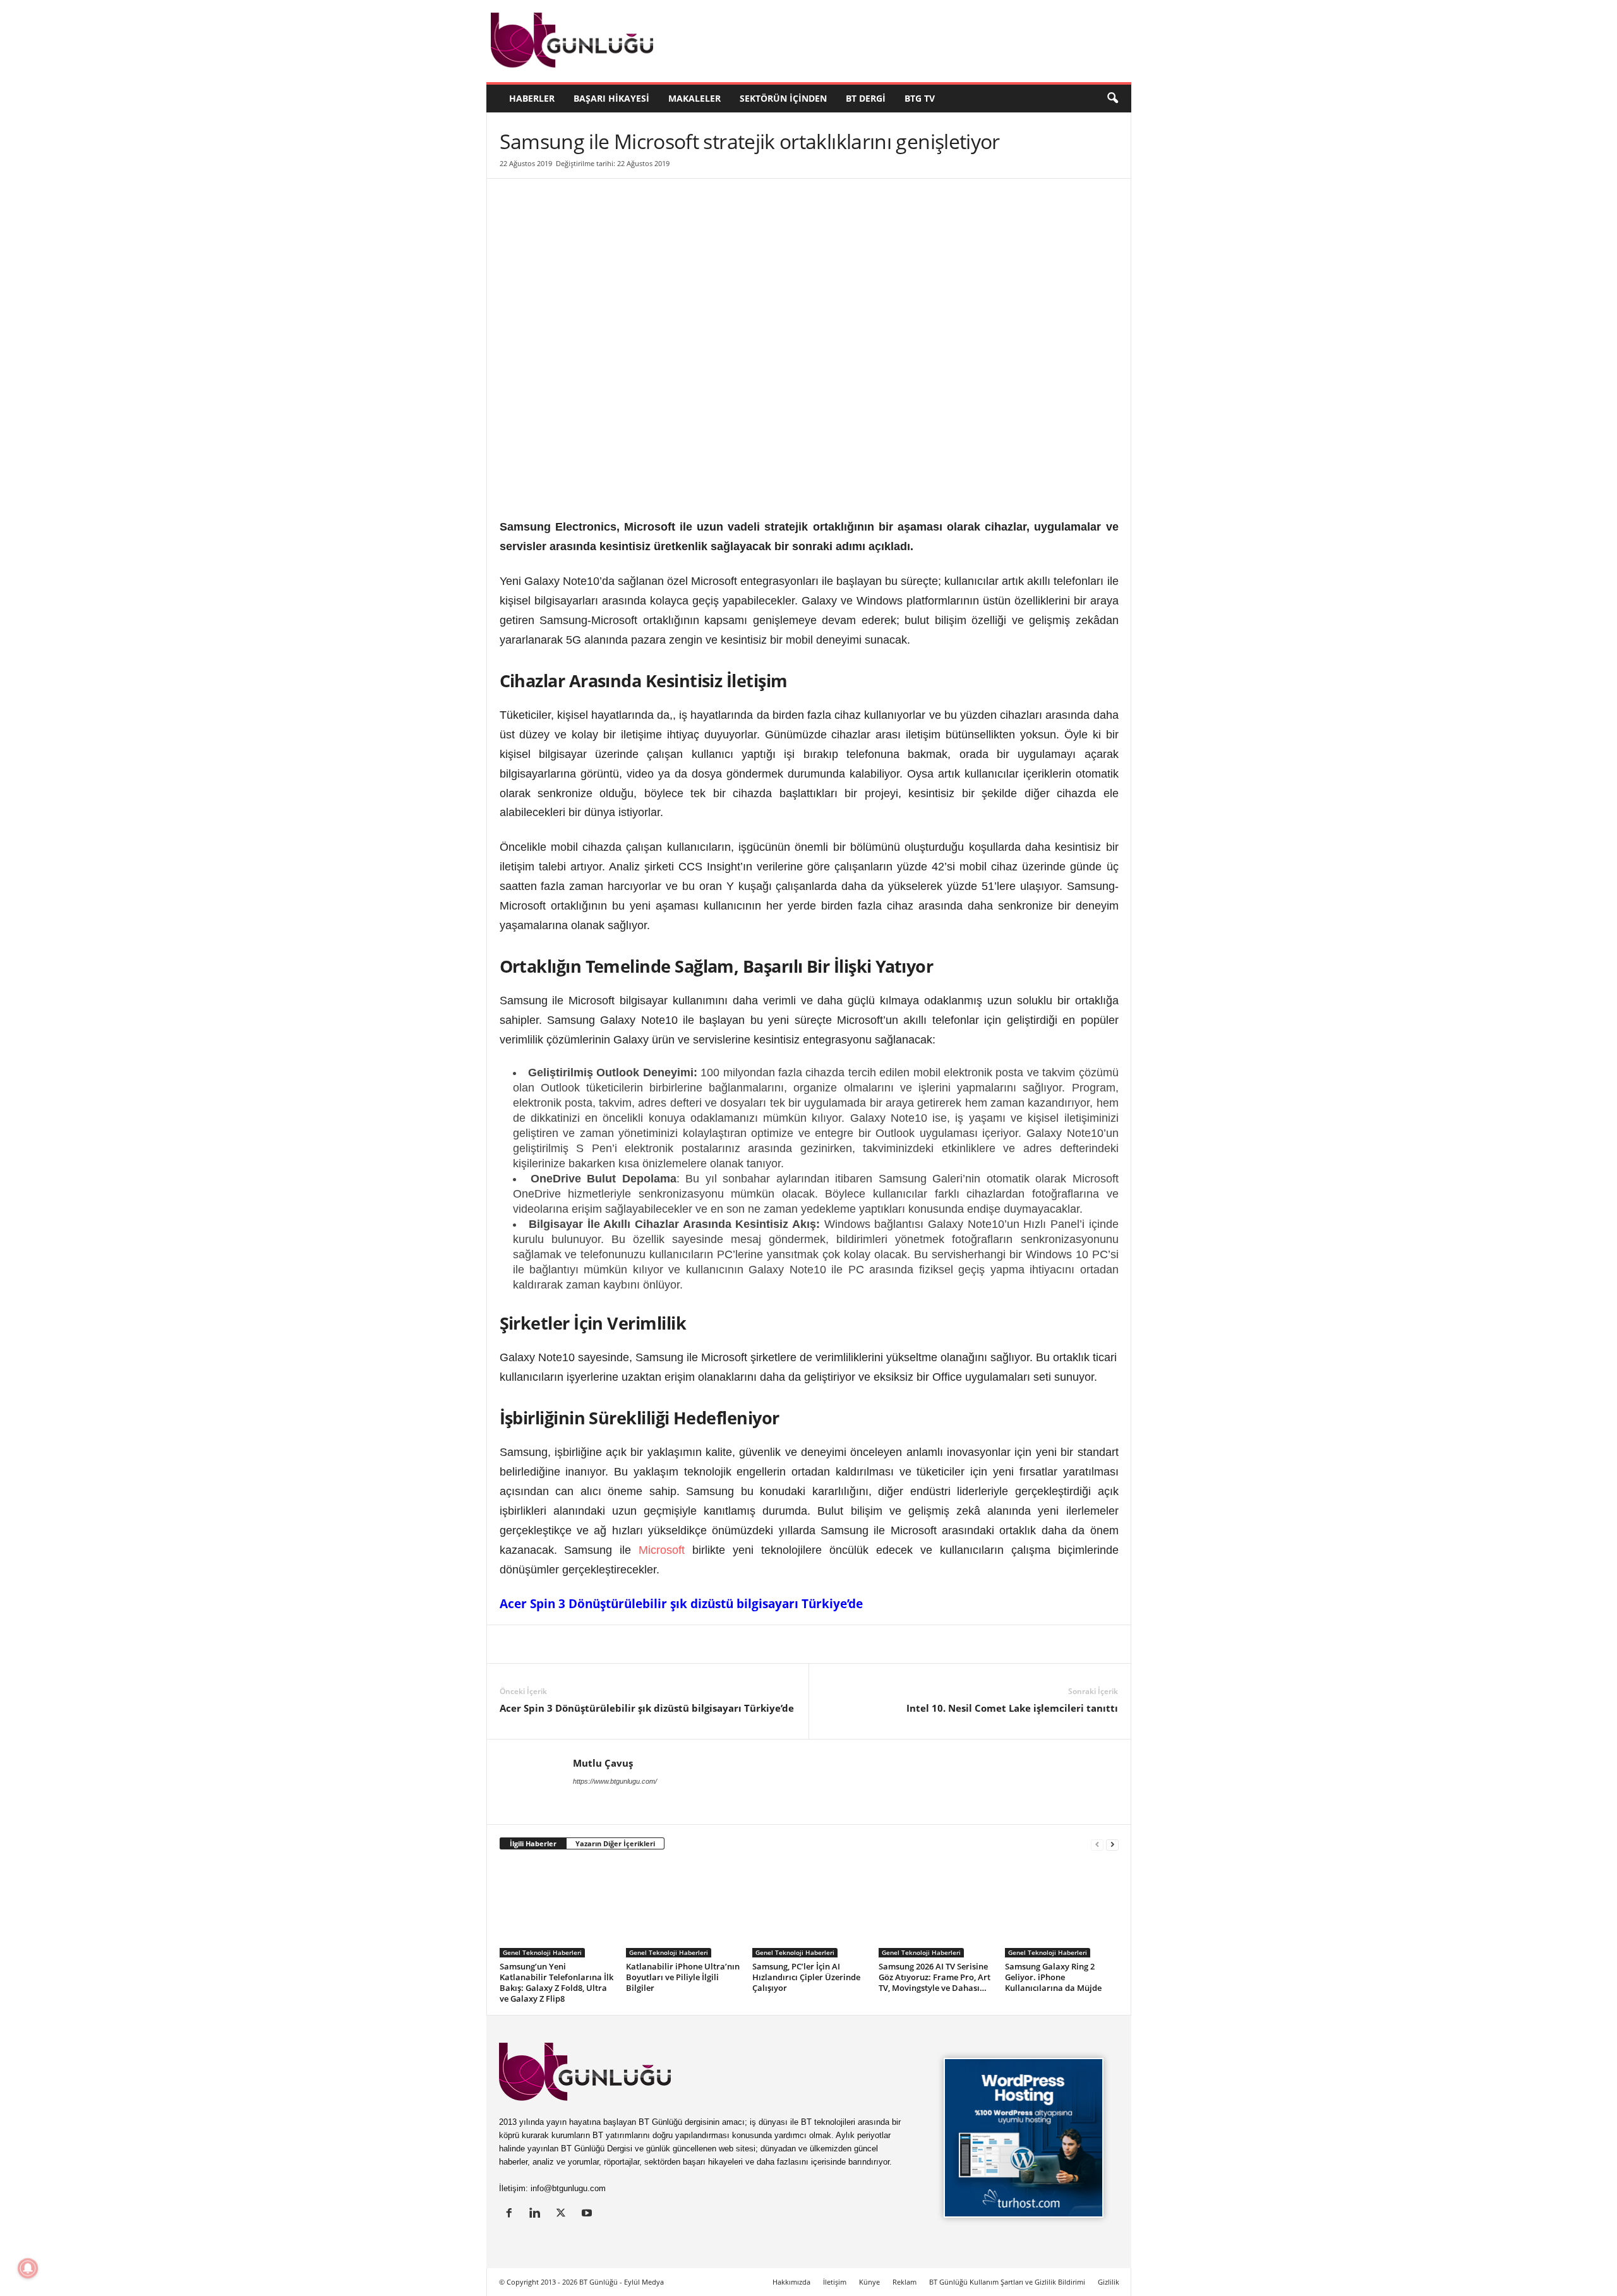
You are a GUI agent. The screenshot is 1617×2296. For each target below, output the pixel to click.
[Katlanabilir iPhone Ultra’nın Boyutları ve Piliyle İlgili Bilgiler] (683, 1910)
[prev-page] (1097, 1844)
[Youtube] (588, 2214)
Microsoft (662, 1550)
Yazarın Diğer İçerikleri (615, 1843)
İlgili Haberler (533, 1843)
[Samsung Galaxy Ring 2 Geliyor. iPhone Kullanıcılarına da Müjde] (1062, 1910)
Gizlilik (1109, 2282)
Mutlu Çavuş (603, 1763)
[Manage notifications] (28, 2268)
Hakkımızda (791, 2282)
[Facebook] (570, 1644)
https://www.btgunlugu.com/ (615, 1781)
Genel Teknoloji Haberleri (542, 1952)
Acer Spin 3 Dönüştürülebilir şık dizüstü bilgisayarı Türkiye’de (681, 1604)
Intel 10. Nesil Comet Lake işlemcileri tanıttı (1012, 1708)
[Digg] (628, 1644)
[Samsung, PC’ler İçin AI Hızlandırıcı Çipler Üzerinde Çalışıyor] (809, 1910)
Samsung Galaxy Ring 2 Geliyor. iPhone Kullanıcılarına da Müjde (1053, 1977)
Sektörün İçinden (783, 98)
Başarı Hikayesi (611, 98)
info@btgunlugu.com (568, 2188)
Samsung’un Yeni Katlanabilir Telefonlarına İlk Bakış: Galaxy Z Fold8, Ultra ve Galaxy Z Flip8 (556, 1982)
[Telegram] (687, 1644)
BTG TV (920, 98)
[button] (1112, 99)
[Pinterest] (599, 1644)
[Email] (716, 1644)
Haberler (532, 98)
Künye (869, 2282)
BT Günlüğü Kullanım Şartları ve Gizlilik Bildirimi (1007, 2282)
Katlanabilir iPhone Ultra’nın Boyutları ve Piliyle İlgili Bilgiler (683, 1977)
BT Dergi (866, 98)
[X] (541, 1644)
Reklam (905, 2282)
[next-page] (1112, 1844)
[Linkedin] (512, 1644)
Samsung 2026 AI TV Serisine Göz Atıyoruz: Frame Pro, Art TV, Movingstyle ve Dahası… (935, 1977)
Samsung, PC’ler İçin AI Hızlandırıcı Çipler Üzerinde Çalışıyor (806, 1977)
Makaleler (694, 98)
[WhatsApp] (658, 1644)
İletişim (835, 2282)
